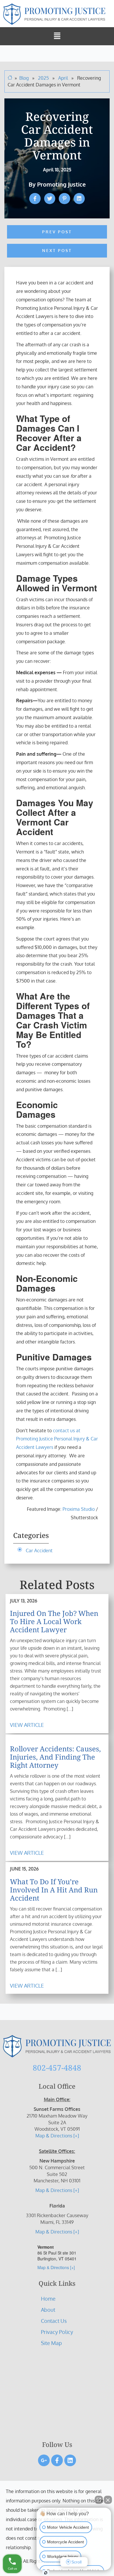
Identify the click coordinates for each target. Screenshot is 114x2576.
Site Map (51, 2343)
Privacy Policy (57, 2332)
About (48, 2310)
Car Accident (39, 1551)
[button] (57, 36)
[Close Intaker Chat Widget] (108, 2500)
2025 (44, 78)
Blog (24, 78)
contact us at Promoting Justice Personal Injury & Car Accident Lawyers (57, 1439)
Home (48, 2299)
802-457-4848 (57, 2068)
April (64, 78)
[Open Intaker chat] (46, 2573)
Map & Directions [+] (57, 2136)
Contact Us (54, 2321)
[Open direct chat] (99, 2500)
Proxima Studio (79, 1509)
